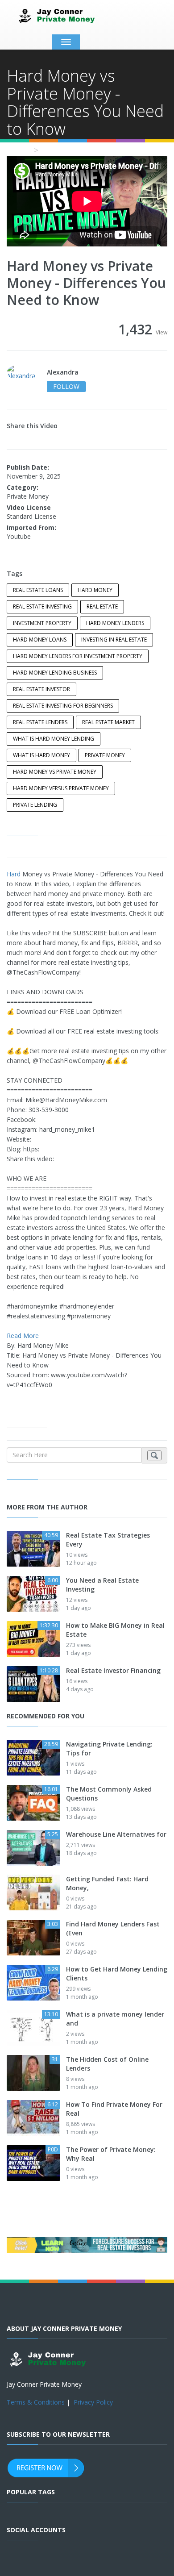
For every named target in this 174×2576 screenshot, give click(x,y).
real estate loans (38, 590)
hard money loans (40, 640)
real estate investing (42, 606)
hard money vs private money (55, 772)
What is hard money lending (54, 739)
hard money (95, 590)
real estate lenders (40, 722)
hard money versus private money (61, 788)
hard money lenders (115, 623)
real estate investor (41, 689)
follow (66, 386)
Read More (23, 1336)
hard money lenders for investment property (78, 656)
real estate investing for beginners (63, 706)
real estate (102, 606)
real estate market (108, 722)
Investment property (42, 623)
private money (105, 755)
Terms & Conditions (36, 2402)
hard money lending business (55, 673)
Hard (14, 874)
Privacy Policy (93, 2402)
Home (18, 150)
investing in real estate (114, 640)
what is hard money (41, 755)
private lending (35, 805)
